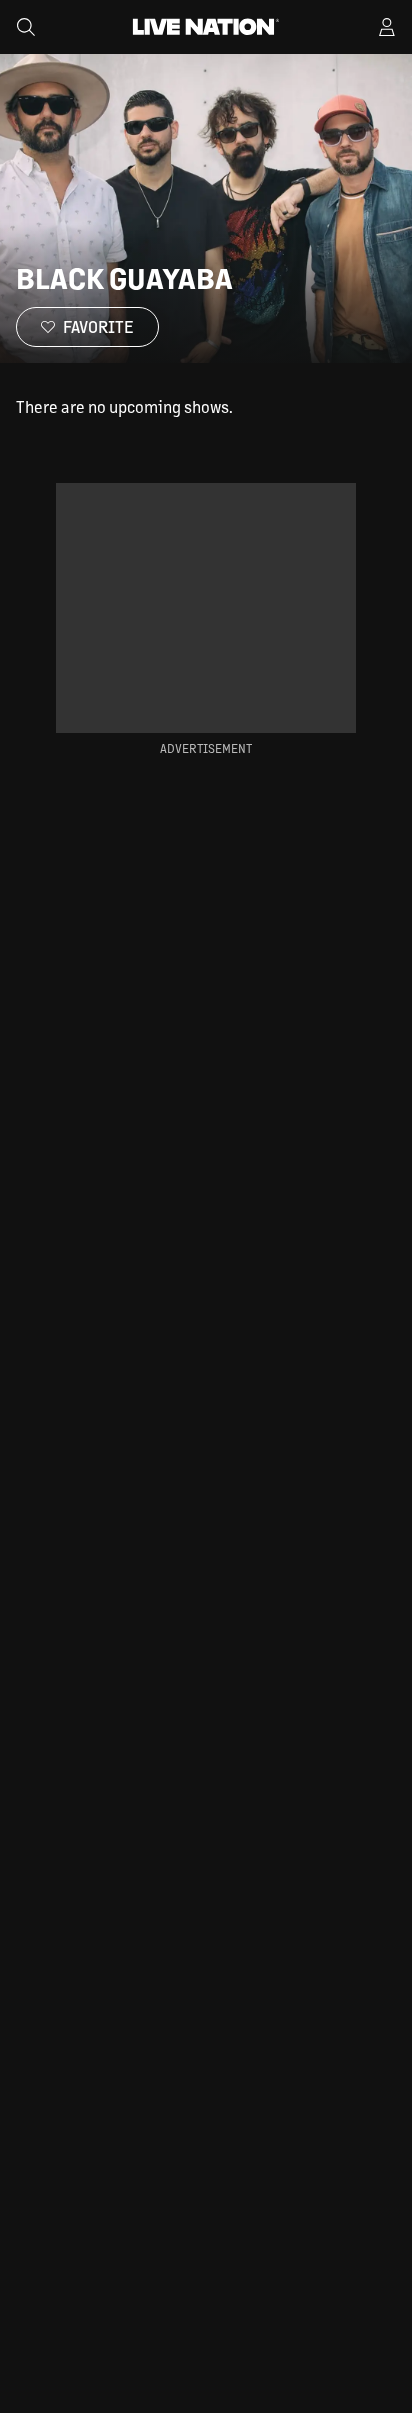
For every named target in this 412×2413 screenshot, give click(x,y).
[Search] (26, 27)
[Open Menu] (387, 27)
